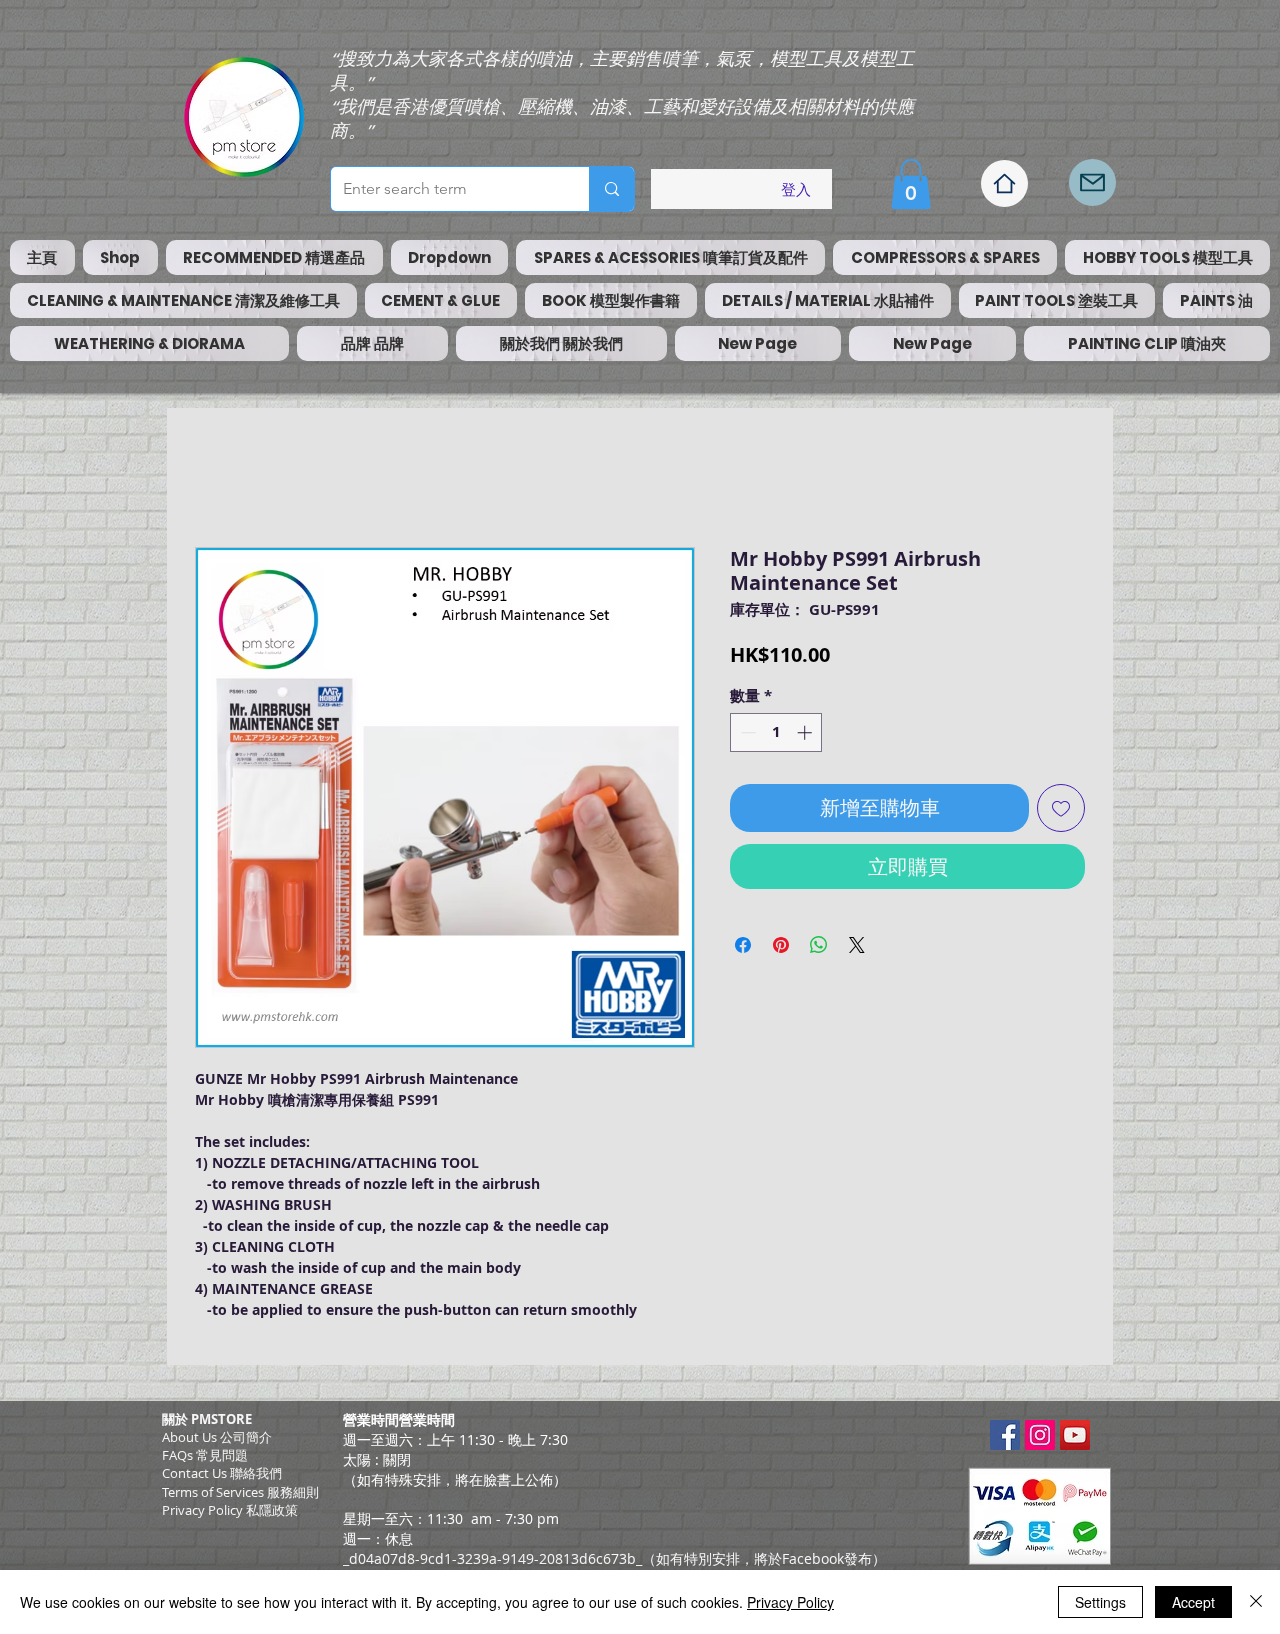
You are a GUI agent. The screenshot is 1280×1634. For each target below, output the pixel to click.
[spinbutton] (776, 732)
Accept (1193, 1602)
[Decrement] (746, 732)
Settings (1100, 1602)
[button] (911, 184)
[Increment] (806, 732)
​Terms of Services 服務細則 (240, 1492)
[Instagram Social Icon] (1040, 1435)
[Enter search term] (611, 189)
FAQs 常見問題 (205, 1455)
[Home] (1004, 183)
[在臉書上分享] (743, 945)
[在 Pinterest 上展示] (781, 945)
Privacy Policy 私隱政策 (230, 1510)
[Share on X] (857, 945)
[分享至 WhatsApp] (819, 945)
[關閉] (1256, 1602)
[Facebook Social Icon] (1005, 1435)
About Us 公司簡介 (217, 1437)
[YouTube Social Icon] (1075, 1435)
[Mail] (1092, 182)
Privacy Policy (790, 1602)
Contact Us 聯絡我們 (222, 1473)
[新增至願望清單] (1061, 808)
